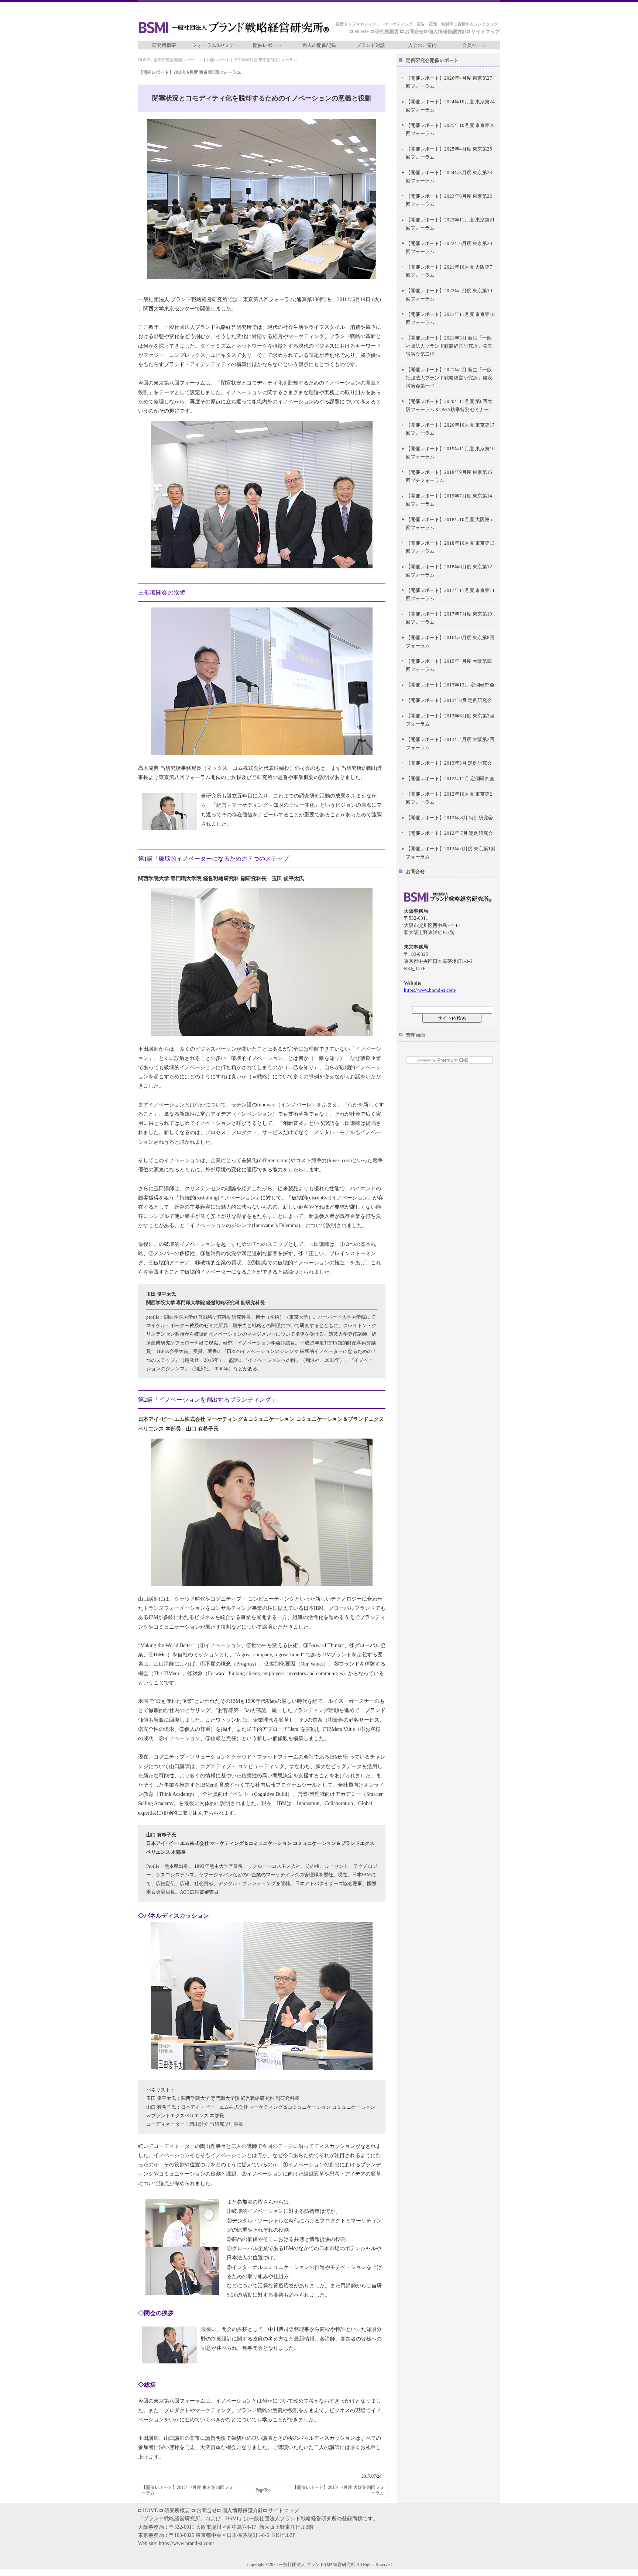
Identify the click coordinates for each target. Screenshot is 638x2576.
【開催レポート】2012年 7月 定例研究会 (449, 833)
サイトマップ (486, 32)
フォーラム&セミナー (216, 45)
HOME (363, 32)
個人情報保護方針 (447, 32)
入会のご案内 (422, 45)
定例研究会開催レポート (176, 60)
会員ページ (474, 45)
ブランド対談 (371, 45)
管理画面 (415, 1035)
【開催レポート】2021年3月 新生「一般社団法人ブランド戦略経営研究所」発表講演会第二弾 (449, 346)
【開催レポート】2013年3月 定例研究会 (449, 763)
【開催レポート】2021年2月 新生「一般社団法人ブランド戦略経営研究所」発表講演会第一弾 (449, 378)
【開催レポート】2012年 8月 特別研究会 (449, 818)
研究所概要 (387, 32)
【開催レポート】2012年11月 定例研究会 (450, 779)
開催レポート (267, 45)
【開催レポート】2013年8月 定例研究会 (449, 700)
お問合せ (414, 32)
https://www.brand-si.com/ (430, 990)
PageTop (263, 2490)
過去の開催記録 (319, 45)
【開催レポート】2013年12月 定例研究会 (450, 685)
